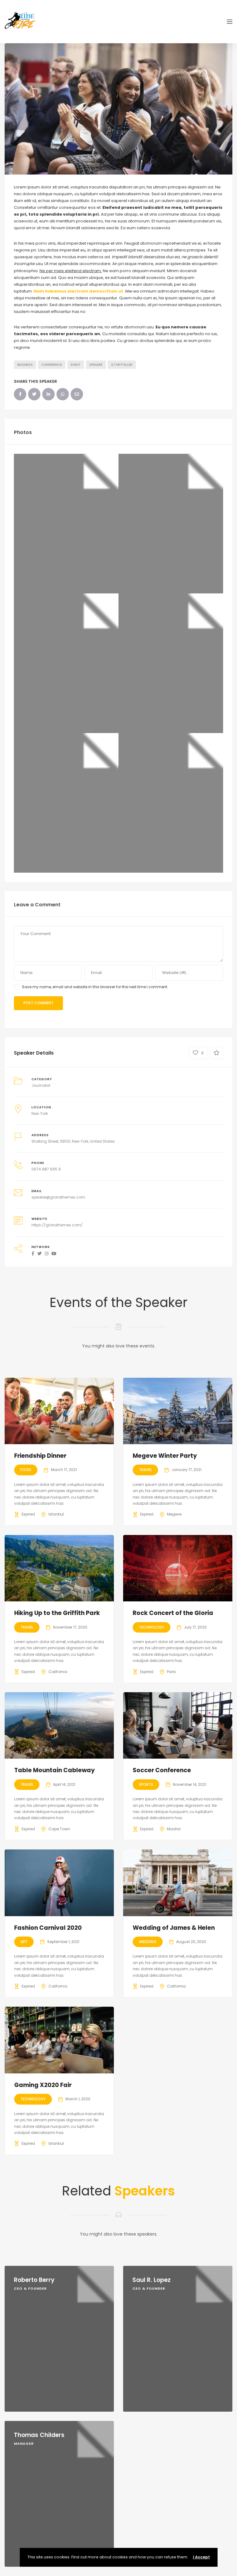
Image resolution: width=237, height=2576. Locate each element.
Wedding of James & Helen (174, 1928)
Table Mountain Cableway (54, 1770)
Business (25, 365)
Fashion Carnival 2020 (48, 1928)
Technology (152, 1627)
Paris (171, 1672)
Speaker (96, 365)
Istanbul (56, 1514)
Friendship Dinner (40, 1456)
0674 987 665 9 (46, 1169)
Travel (145, 1470)
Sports (146, 1784)
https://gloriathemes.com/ (57, 1225)
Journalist (41, 1085)
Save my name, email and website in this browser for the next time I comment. (95, 987)
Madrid (174, 1829)
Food (26, 1470)
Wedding (148, 1942)
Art (24, 1942)
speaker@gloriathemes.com (58, 1197)
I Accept (201, 2557)
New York (40, 1113)
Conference (52, 365)
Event (76, 365)
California (58, 1672)
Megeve (174, 1514)
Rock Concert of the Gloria (173, 1613)
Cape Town (59, 1829)
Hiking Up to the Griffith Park (57, 1613)
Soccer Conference (162, 1770)
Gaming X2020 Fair (43, 2085)
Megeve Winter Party (165, 1456)
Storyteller (122, 365)
